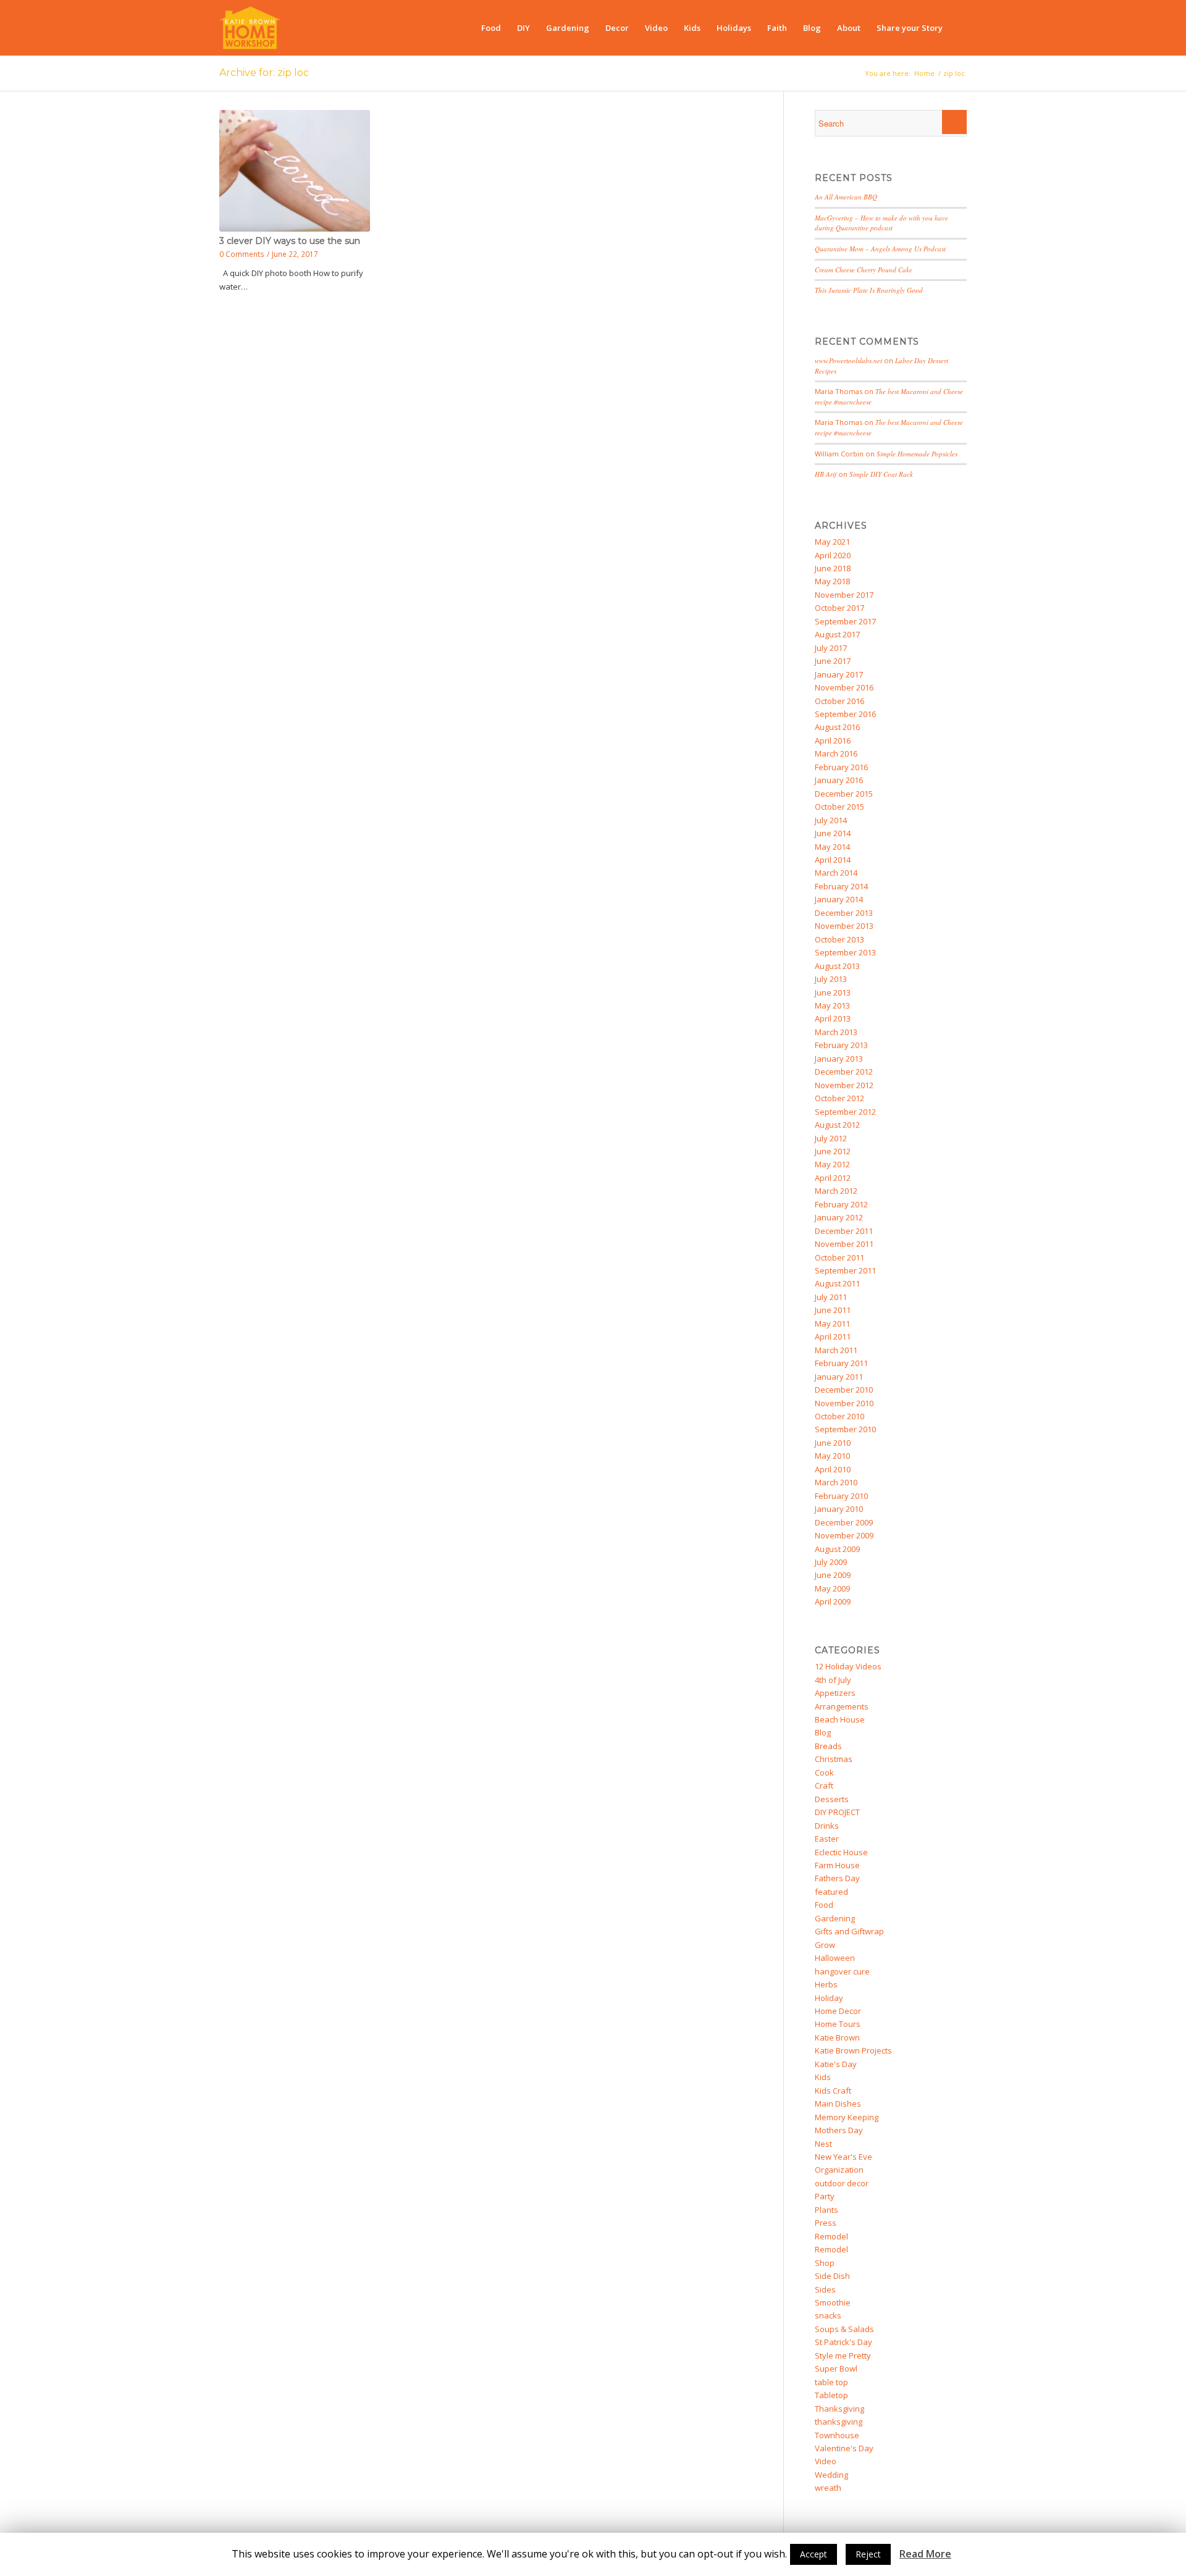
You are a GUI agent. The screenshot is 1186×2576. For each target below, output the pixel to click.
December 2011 (844, 1231)
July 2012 (831, 1138)
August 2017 (837, 634)
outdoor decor (842, 2183)
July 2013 (831, 979)
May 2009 (832, 1588)
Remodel (831, 2236)
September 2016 (845, 714)
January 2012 (839, 1217)
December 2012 (844, 1072)
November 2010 (844, 1403)
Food (824, 1905)
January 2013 (839, 1059)
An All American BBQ (846, 197)
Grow (825, 1945)
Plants (826, 2210)
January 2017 (839, 674)
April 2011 (833, 1336)
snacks (828, 2315)
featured (831, 1892)
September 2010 (845, 1429)
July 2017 (831, 648)
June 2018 (833, 568)
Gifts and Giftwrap (849, 1931)
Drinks (827, 1826)
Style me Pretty (843, 2356)
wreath (828, 2488)
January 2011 (839, 1377)
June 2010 (833, 1443)
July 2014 (831, 820)
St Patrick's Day (843, 2342)
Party (825, 2196)
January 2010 (839, 1509)
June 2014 (833, 833)
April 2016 (833, 740)
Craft (824, 1785)
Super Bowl (836, 2368)
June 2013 (833, 992)
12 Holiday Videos (848, 1666)
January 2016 (839, 780)
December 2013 (844, 913)
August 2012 (837, 1125)
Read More (925, 2554)
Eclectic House (841, 1852)
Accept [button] (814, 2554)
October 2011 (839, 1257)
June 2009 (833, 1575)
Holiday (829, 1998)
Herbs (826, 1984)
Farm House (837, 1865)
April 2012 (833, 1178)
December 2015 (844, 794)
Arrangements (842, 1706)
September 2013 (845, 952)
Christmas (834, 1759)
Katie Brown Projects (853, 2050)
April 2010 (833, 1469)
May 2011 (832, 1324)
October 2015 (839, 807)
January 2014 (839, 899)
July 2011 (831, 1297)
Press (826, 2223)
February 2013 (841, 1045)
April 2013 (833, 1018)
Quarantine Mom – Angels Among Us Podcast (880, 249)
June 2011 (833, 1310)
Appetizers (835, 1693)
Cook (824, 1773)
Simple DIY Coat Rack (881, 474)
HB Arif (826, 474)
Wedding (831, 2475)
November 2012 (844, 1085)
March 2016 (836, 753)
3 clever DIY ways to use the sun (290, 241)
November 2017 (844, 595)
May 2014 (832, 847)
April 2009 (833, 1601)
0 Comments (242, 254)
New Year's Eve (843, 2157)
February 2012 (841, 1204)
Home (924, 73)
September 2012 (845, 1112)
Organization (839, 2170)
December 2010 (844, 1390)
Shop (825, 2263)
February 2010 (841, 1496)
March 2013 (836, 1032)
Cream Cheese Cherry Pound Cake (864, 270)
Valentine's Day (844, 2448)
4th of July (833, 1680)
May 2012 (832, 1164)
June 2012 (833, 1151)
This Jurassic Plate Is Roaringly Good (869, 290)
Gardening (835, 1918)
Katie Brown (837, 2037)
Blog (823, 1732)
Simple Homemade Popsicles (917, 454)
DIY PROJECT (837, 1812)
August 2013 (837, 966)
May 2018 (832, 581)
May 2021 (832, 542)
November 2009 (844, 1535)
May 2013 (832, 1005)
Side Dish (832, 2276)
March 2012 (836, 1191)
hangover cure (842, 1971)
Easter (827, 1839)
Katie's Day (836, 2064)
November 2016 (844, 687)
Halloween (835, 1958)
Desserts (832, 1799)
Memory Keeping (847, 2117)
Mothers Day (839, 2130)
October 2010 (839, 1416)
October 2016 (839, 701)
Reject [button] (868, 2554)
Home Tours (838, 2024)
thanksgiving (839, 2422)
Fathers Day (837, 1878)
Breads (828, 1746)
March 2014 (836, 873)
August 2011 (837, 1283)
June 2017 (833, 661)
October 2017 (839, 608)
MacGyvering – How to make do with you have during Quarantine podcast (881, 223)
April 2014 (833, 860)
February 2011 (841, 1363)
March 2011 (836, 1350)
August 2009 (837, 1549)
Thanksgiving (839, 2409)
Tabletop (831, 2395)
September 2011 (845, 1270)
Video (826, 2461)
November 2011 (844, 1244)
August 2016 (837, 727)
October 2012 (839, 1098)
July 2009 (831, 1562)
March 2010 (836, 1482)
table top (831, 2382)
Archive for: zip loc (264, 73)
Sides (825, 2289)
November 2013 (844, 926)
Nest (823, 2144)
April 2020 (833, 555)
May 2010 (832, 1456)
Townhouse (837, 2435)
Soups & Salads (844, 2329)
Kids (823, 2077)
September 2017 (845, 621)
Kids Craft (833, 2091)
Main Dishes (838, 2104)
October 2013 (839, 939)
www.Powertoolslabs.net (848, 360)
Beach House (840, 1719)
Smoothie (833, 2302)
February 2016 (841, 767)
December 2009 (844, 1522)
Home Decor (838, 2011)
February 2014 (841, 886)
